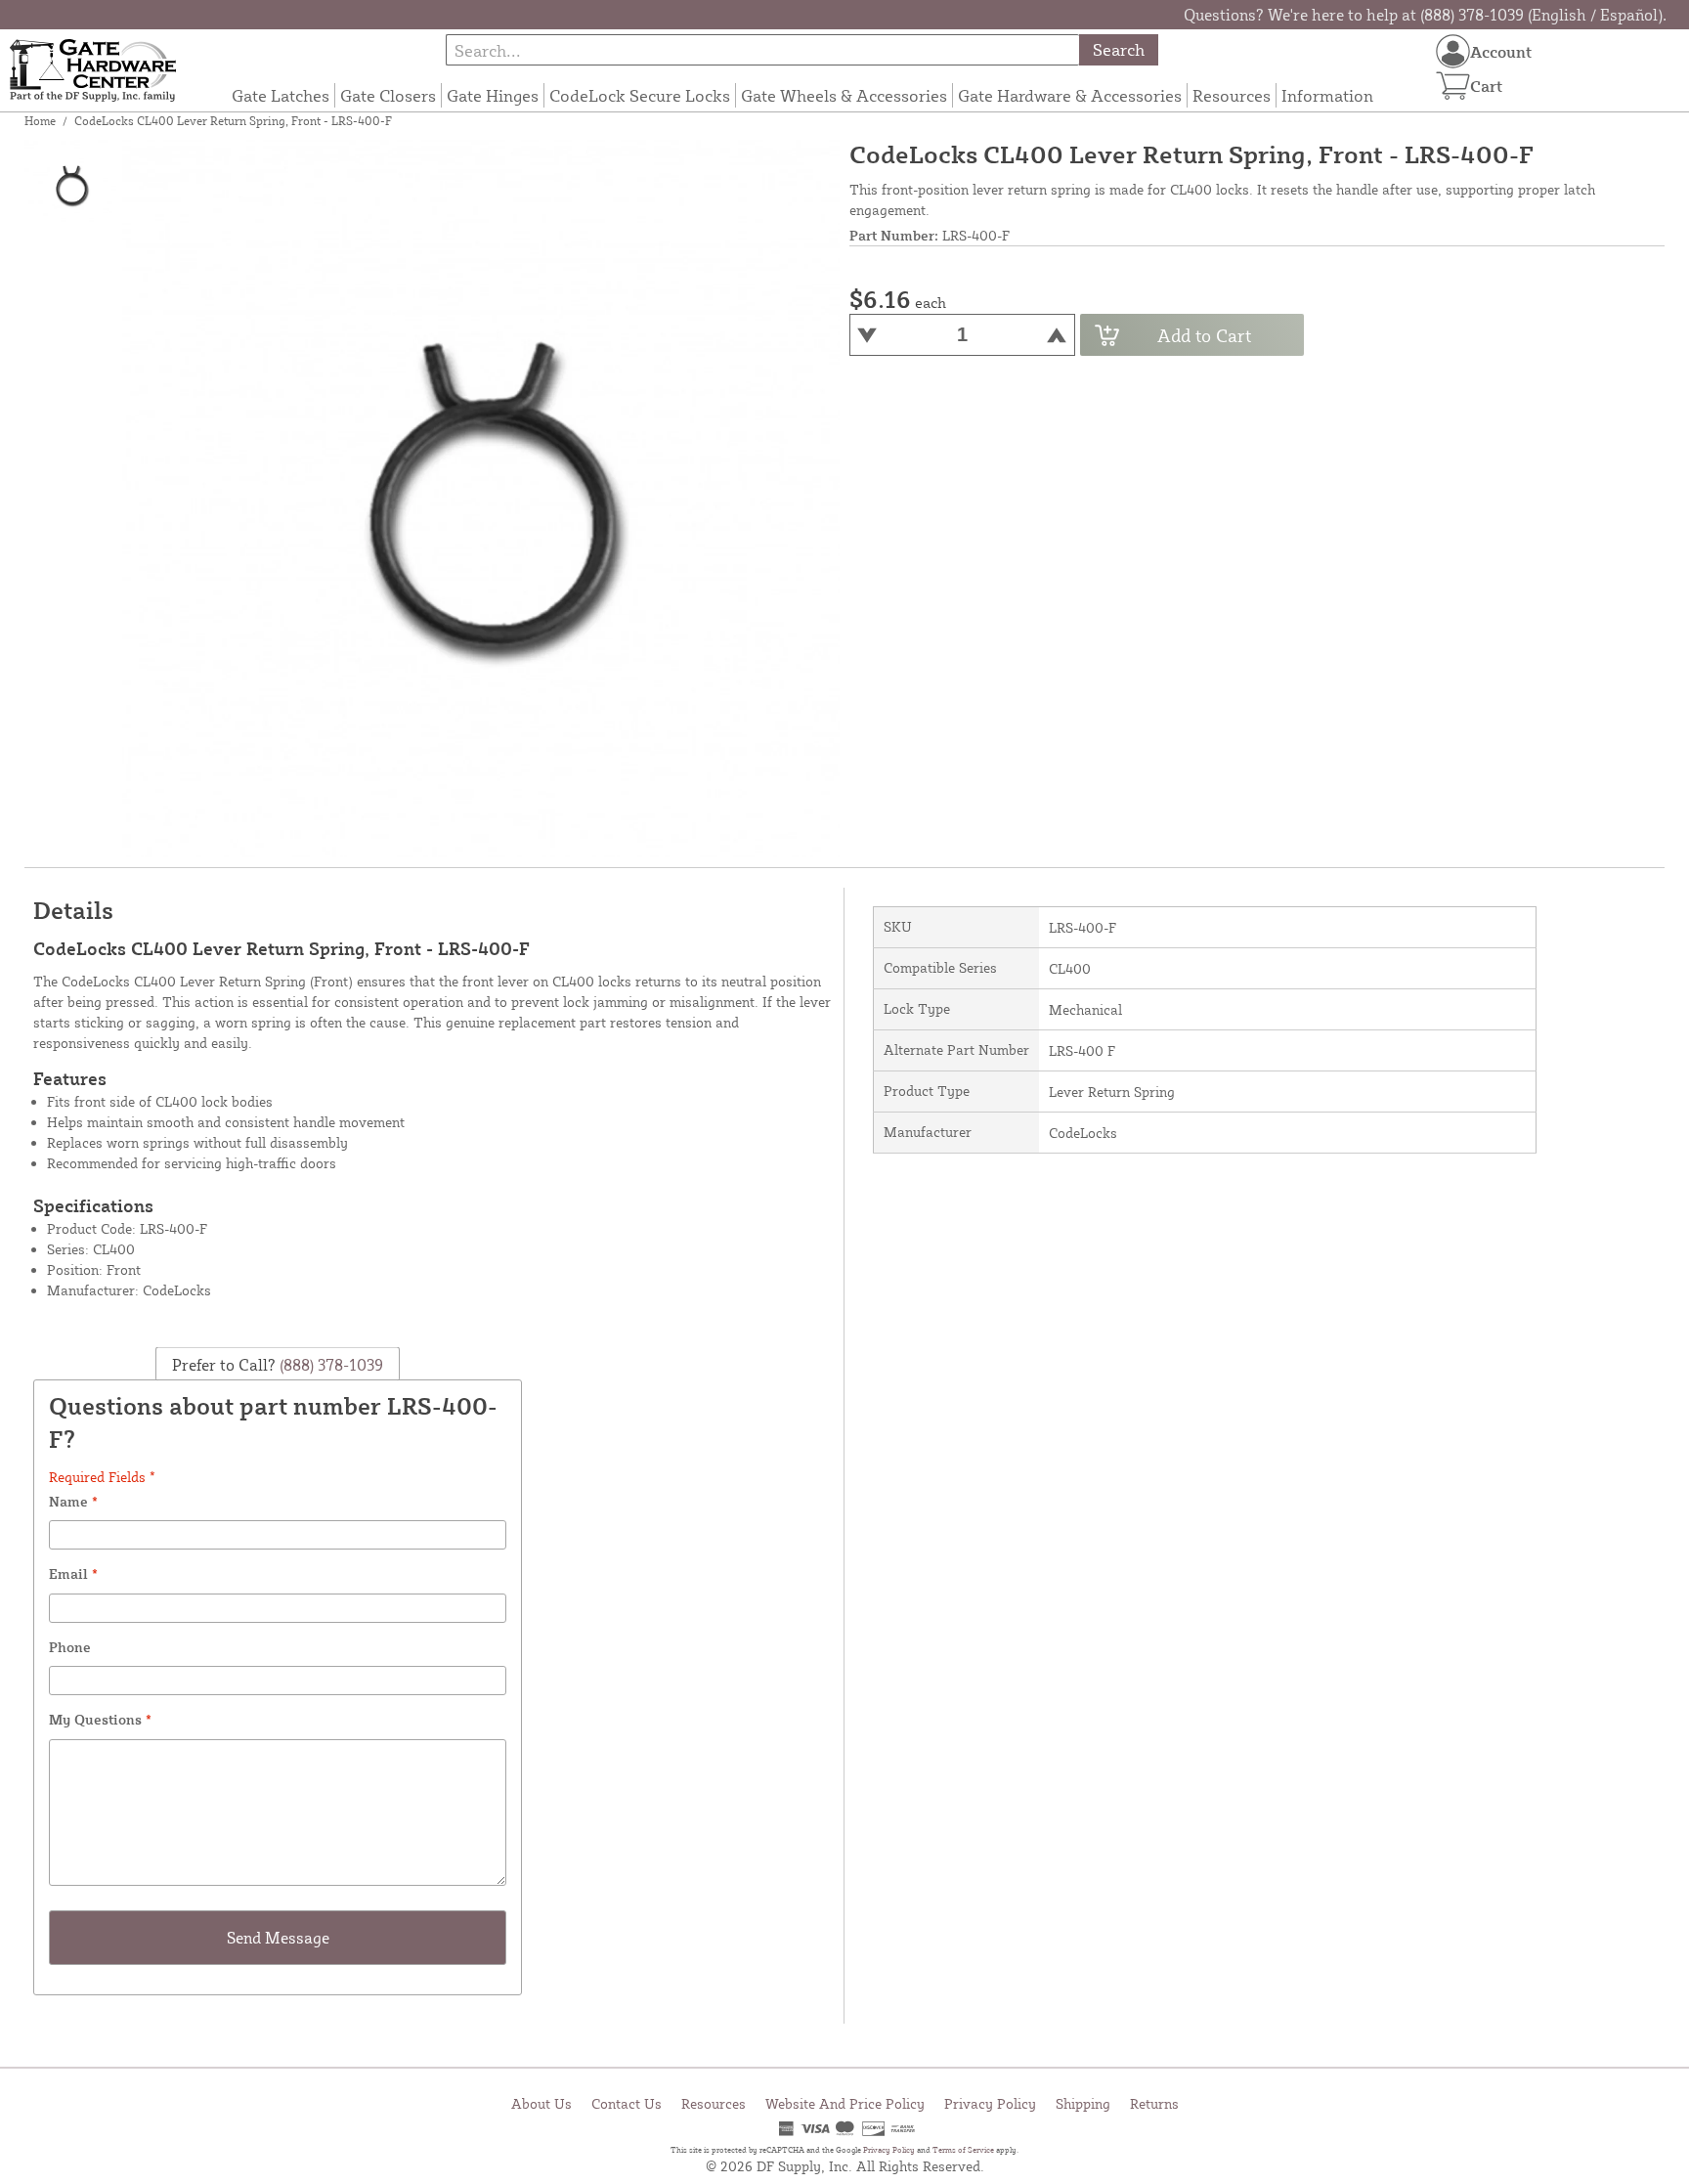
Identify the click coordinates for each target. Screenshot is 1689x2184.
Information (1327, 95)
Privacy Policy (990, 2103)
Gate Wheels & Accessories (844, 95)
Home (40, 121)
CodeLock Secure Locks (640, 95)
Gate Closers (388, 95)
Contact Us (627, 2103)
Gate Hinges (493, 95)
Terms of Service (963, 2150)
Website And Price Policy (845, 2103)
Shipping (1083, 2103)
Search (1119, 49)
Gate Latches (281, 95)
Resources (1232, 95)
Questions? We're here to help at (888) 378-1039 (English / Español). (1425, 15)
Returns (1154, 2103)
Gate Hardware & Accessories (1070, 95)
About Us (541, 2103)
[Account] (1453, 51)
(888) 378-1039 (329, 1365)
